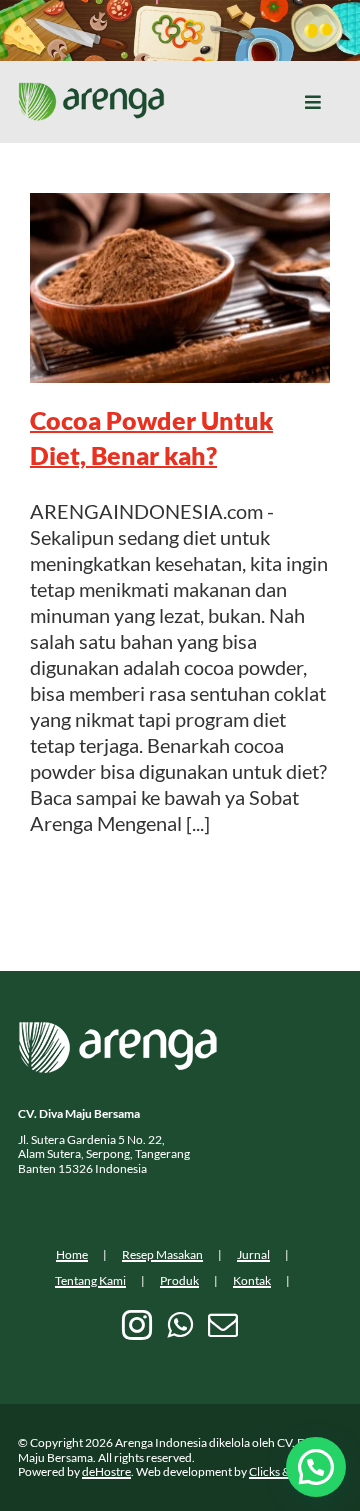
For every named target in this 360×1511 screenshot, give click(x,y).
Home (72, 1254)
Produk (179, 1280)
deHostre (106, 1471)
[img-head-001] (91, 92)
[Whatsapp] (180, 1325)
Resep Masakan (162, 1254)
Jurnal (253, 1254)
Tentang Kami (90, 1280)
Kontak (252, 1280)
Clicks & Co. (279, 1471)
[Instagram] (137, 1325)
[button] (316, 1467)
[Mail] (223, 1325)
